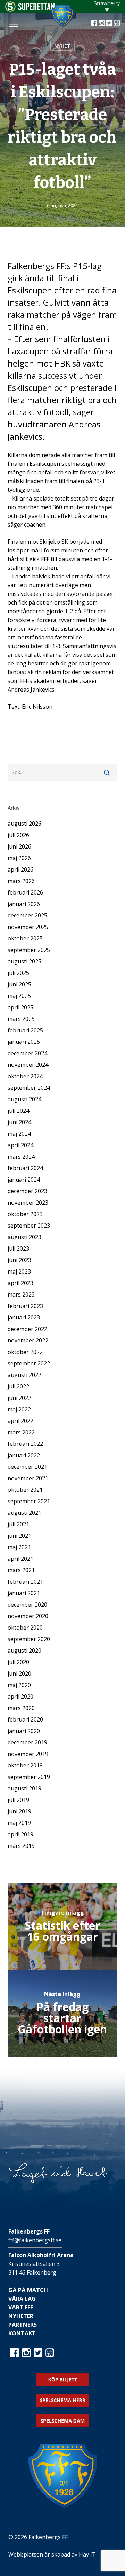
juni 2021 (19, 1536)
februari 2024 (25, 1168)
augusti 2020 (24, 1651)
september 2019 (29, 1777)
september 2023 (29, 1226)
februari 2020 (25, 1719)
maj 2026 (19, 858)
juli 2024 (18, 1111)
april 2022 (20, 1421)
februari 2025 (25, 1030)
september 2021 (29, 1501)
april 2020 (20, 1696)
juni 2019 (19, 1811)
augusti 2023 (24, 1237)
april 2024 (20, 1145)
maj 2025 (19, 996)
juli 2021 (18, 1524)
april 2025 (20, 1007)
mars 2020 (21, 1708)
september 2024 (29, 1088)
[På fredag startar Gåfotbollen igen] (63, 2014)
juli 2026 (18, 835)
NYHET (62, 46)
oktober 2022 (25, 1352)
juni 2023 (19, 1260)
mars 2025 (21, 1019)
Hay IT (87, 2554)
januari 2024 (24, 1180)
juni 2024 (19, 1122)
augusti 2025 (24, 961)
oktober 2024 (25, 1076)
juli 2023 (18, 1248)
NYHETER (21, 2316)
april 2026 (20, 869)
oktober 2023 (25, 1214)
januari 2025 (24, 1042)
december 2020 (27, 1605)
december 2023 (27, 1191)
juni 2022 (19, 1398)
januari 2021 (24, 1593)
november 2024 (28, 1065)
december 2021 (27, 1467)
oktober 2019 (25, 1765)
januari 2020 (24, 1731)
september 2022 (29, 1363)
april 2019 (20, 1834)
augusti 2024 (24, 1099)
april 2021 (20, 1559)
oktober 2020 (25, 1628)
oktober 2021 (25, 1490)
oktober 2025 (25, 938)
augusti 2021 (24, 1513)
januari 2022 (24, 1455)
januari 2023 (24, 1317)
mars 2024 (21, 1157)
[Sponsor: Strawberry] (107, 10)
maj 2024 (19, 1134)
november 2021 (28, 1478)
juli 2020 (18, 1662)
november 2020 (28, 1616)
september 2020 (29, 1639)
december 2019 (27, 1742)
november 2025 (28, 927)
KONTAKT (22, 2333)
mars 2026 (21, 881)
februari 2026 (25, 892)
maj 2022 (19, 1409)
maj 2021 (19, 1547)
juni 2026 (19, 846)
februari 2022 (25, 1444)
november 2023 (28, 1203)
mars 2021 (21, 1570)
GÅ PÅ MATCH (28, 2290)
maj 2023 (19, 1271)
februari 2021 (25, 1582)
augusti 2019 (24, 1788)
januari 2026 (24, 904)
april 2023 (20, 1283)
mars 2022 (21, 1432)
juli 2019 (18, 1800)
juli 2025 (18, 973)
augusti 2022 (24, 1375)
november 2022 (28, 1340)
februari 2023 (25, 1306)
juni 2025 (19, 984)
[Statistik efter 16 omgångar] (63, 1927)
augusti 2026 (24, 824)
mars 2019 (21, 1846)
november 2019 (28, 1754)
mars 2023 (21, 1294)
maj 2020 (19, 1685)
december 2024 (27, 1053)
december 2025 (27, 915)
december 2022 (27, 1329)
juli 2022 (18, 1386)
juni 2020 (19, 1673)
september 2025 (29, 950)
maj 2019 (19, 1823)
